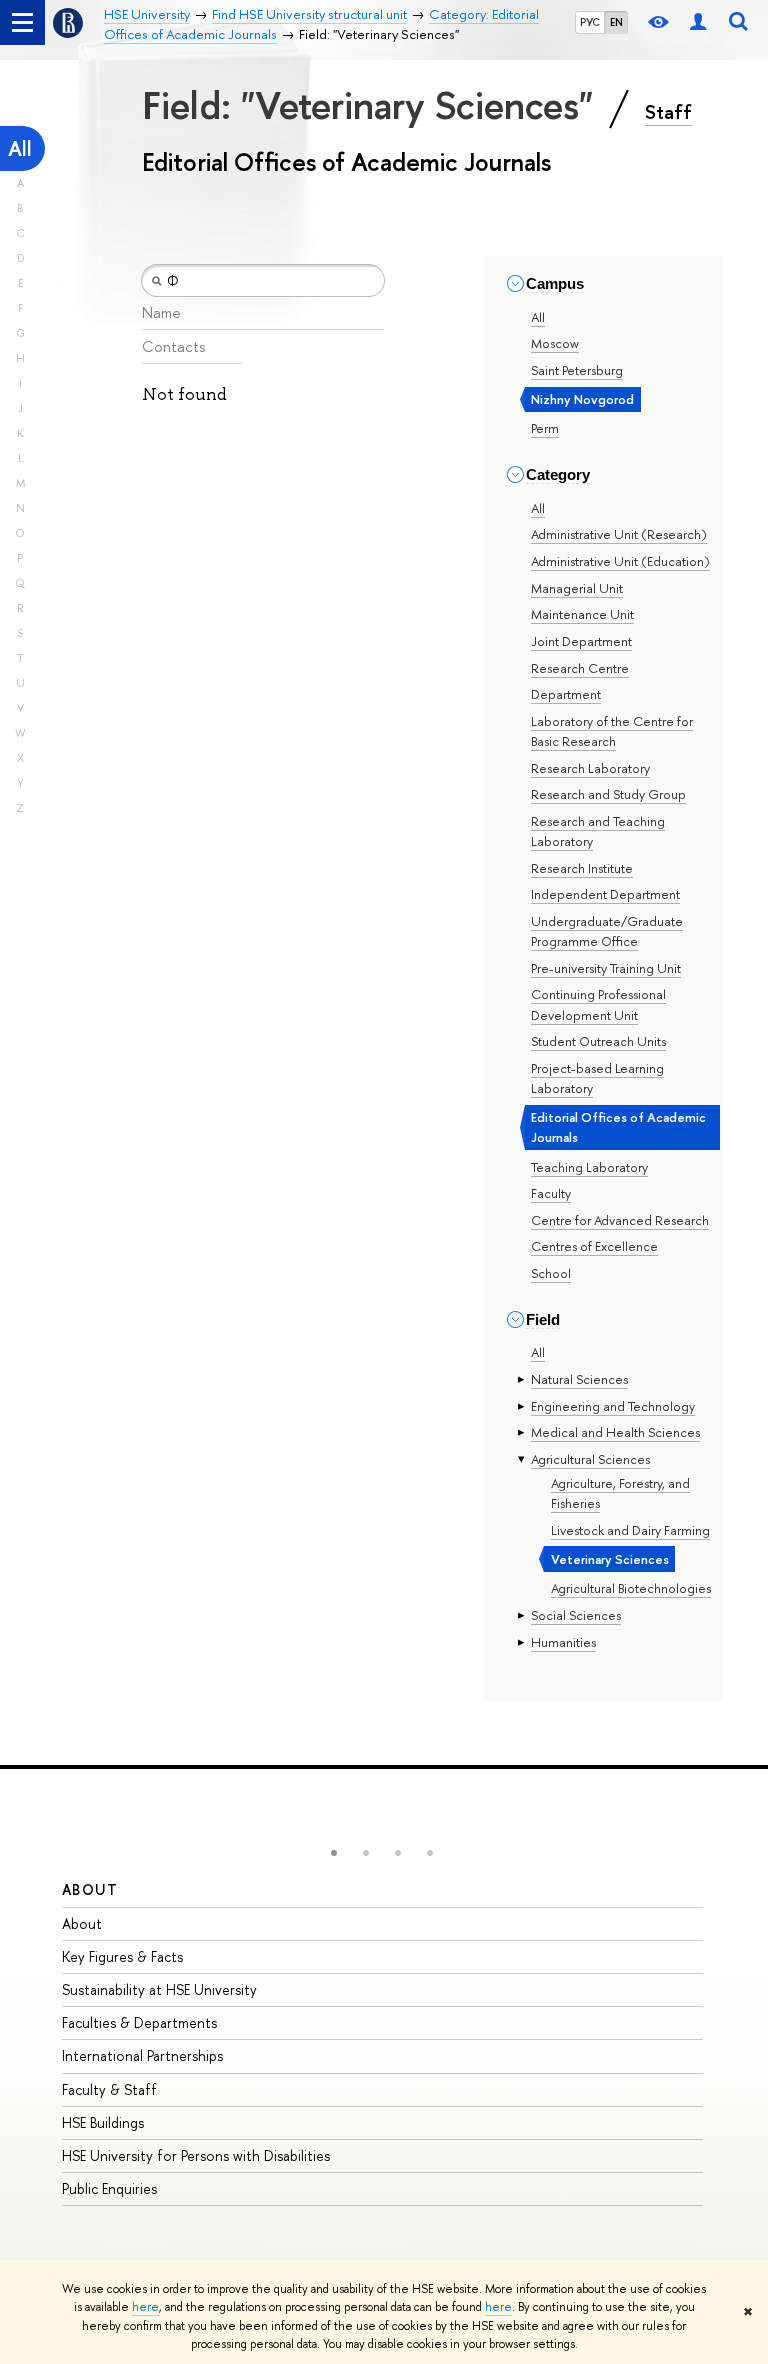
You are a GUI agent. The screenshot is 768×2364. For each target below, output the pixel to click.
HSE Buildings (103, 2122)
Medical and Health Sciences (615, 1432)
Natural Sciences (579, 1379)
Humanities (563, 1642)
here (145, 2307)
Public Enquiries (109, 2188)
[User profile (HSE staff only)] (698, 22)
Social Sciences (576, 1615)
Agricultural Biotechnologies (631, 1588)
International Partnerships (142, 2055)
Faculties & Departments (139, 2022)
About (90, 1889)
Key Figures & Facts (122, 1956)
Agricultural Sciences (590, 1459)
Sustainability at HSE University (159, 1989)
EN (616, 22)
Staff (668, 112)
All (20, 148)
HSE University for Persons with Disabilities (196, 2155)
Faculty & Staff (109, 2089)
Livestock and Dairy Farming (630, 1530)
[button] (334, 1853)
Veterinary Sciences (610, 1559)
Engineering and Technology (613, 1406)
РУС (590, 22)
